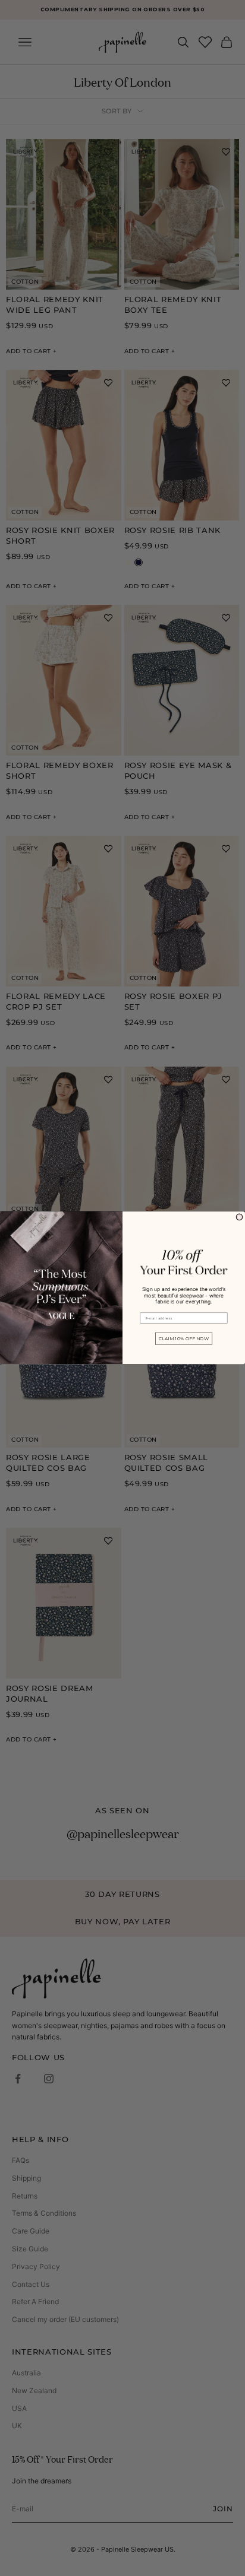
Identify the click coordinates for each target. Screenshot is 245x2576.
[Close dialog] (239, 1218)
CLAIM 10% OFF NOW (184, 1339)
